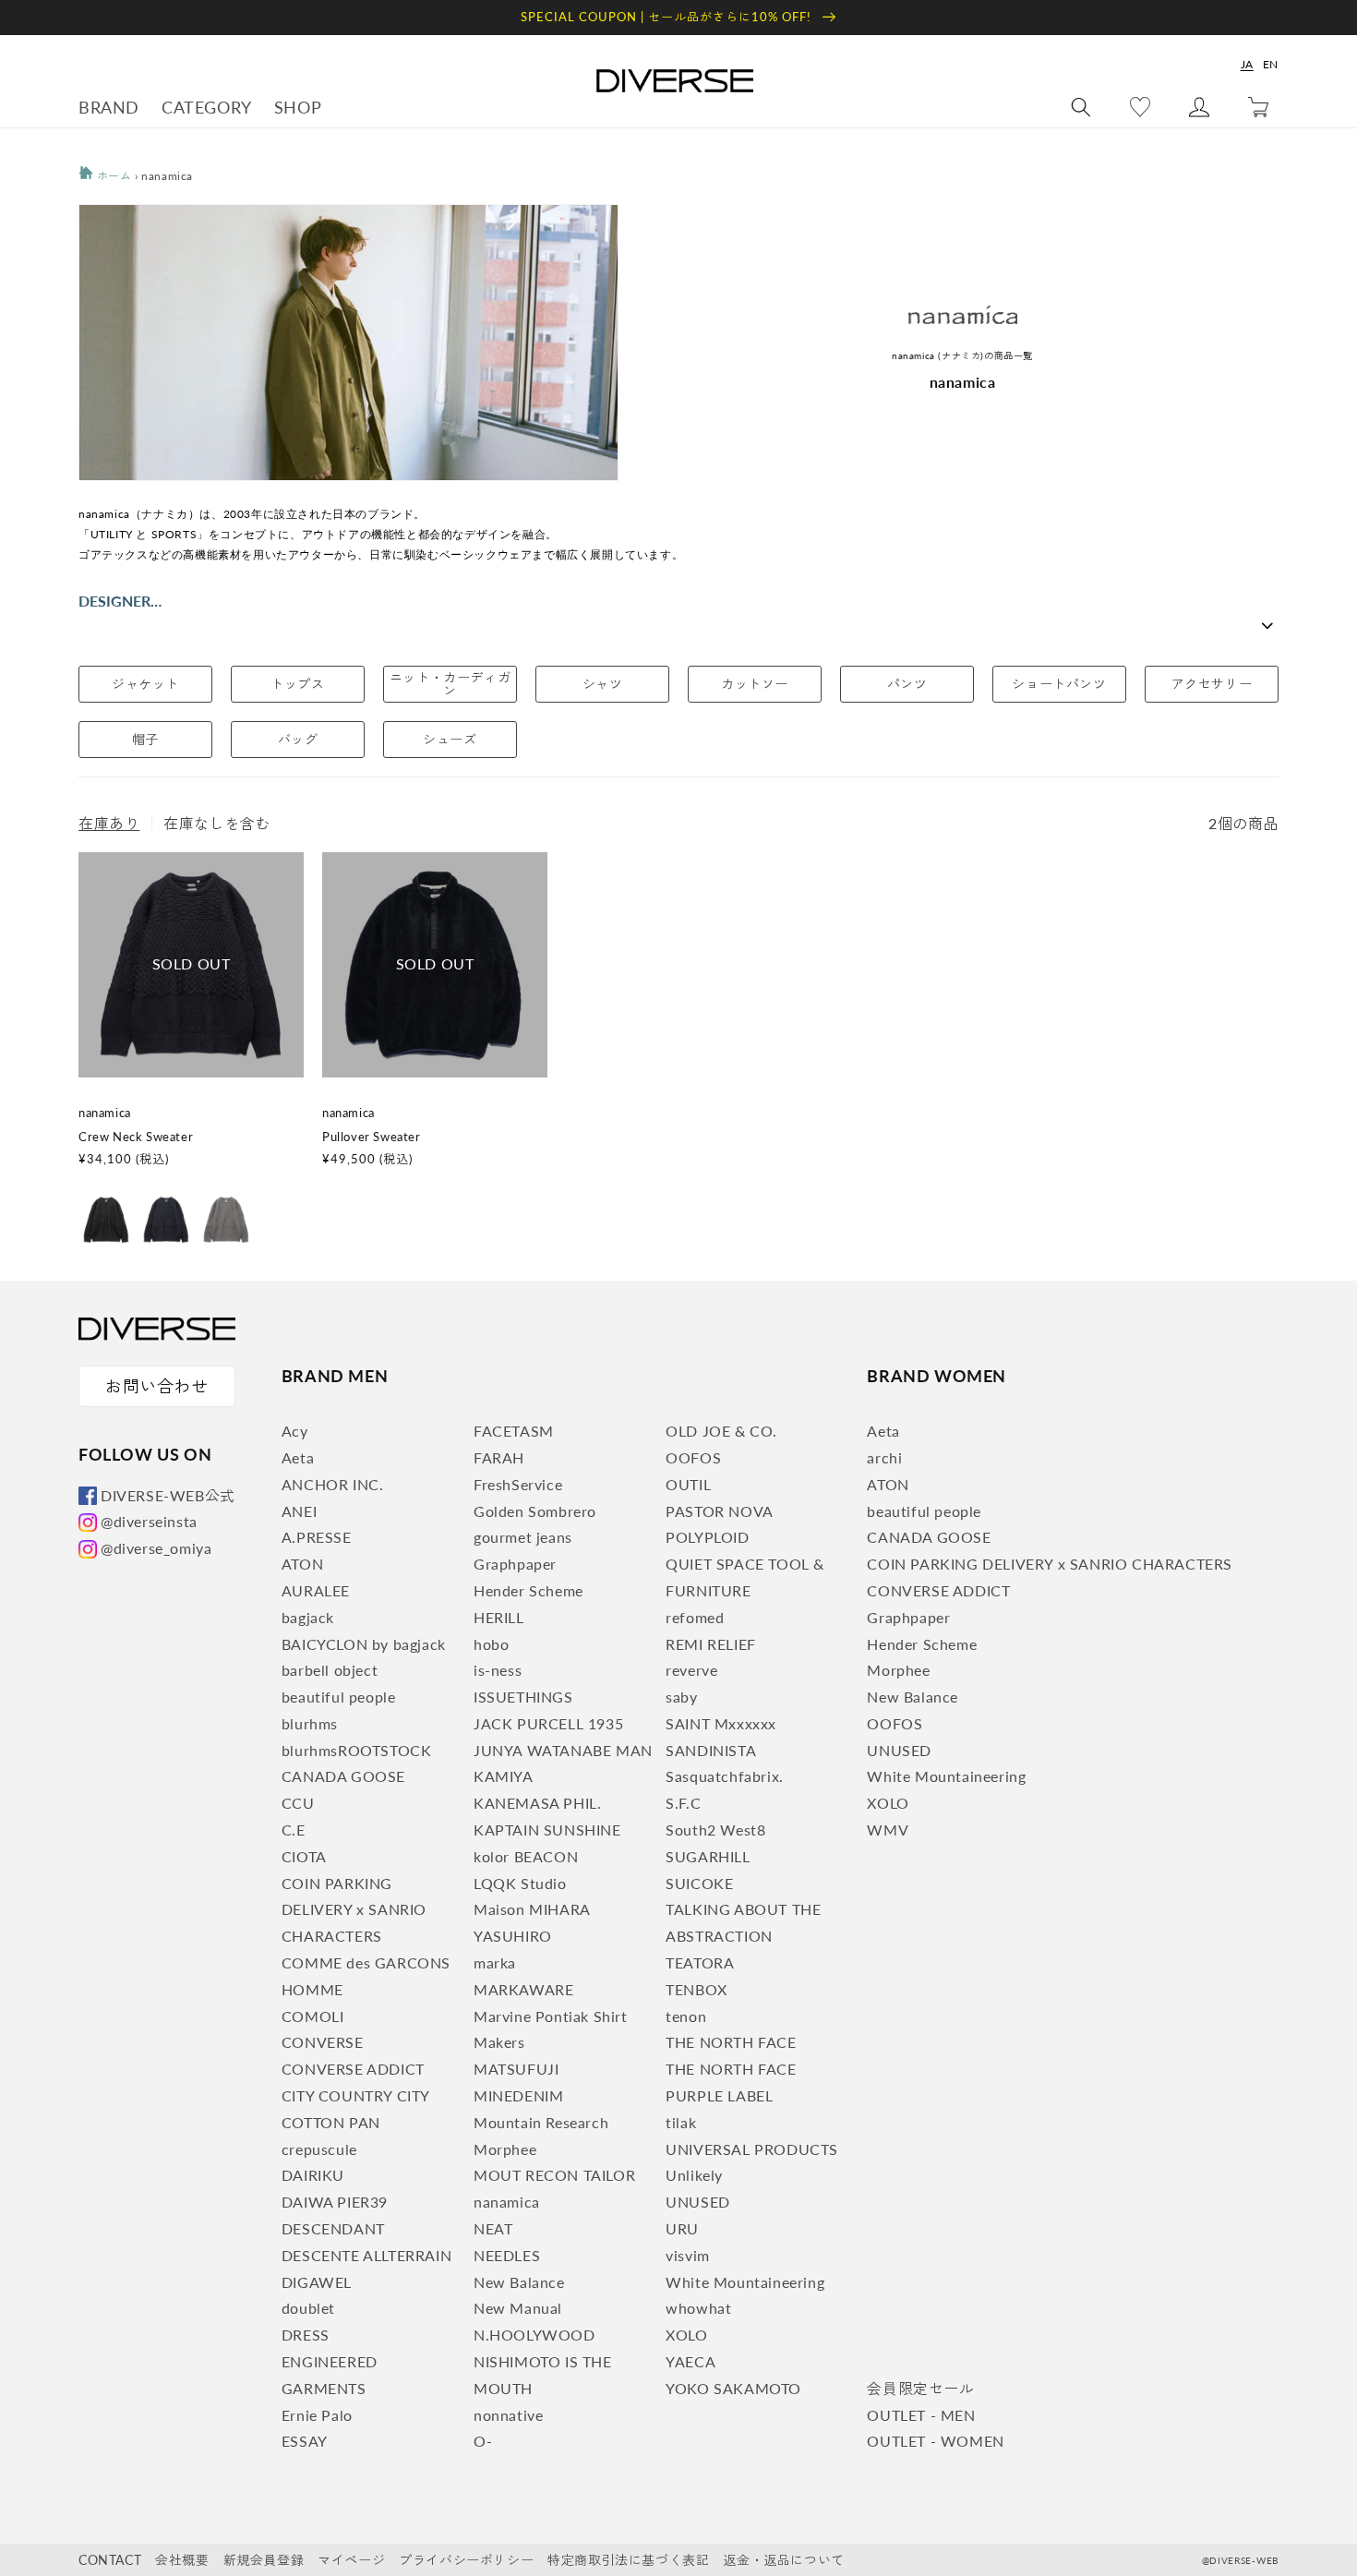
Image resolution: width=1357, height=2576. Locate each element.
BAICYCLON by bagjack (364, 1644)
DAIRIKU (313, 2175)
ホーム (112, 176)
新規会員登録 (264, 2560)
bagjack (308, 1617)
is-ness (498, 1670)
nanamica (507, 2202)
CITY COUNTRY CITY (356, 2095)
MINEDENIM (518, 2095)
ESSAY (305, 2441)
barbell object (330, 1670)
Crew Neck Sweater (136, 1137)
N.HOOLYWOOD (534, 2335)
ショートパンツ (1059, 684)
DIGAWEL (317, 2282)
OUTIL (688, 1484)
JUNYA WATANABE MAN (563, 1750)
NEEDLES (507, 2255)
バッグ (298, 739)
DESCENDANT (333, 2228)
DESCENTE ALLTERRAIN (366, 2255)
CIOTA (304, 1856)
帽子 (145, 739)
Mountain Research (541, 2122)
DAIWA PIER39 (335, 2202)
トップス (297, 684)
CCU (298, 1803)
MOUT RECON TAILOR (554, 2175)
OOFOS (693, 1457)
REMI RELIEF (711, 1644)
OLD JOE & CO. (721, 1431)
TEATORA (700, 1962)
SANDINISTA (711, 1750)
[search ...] (1081, 107)
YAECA (691, 2361)
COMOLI (313, 2016)
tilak (681, 2122)
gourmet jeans (523, 1537)
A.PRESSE (317, 1537)
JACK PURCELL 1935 (548, 1723)
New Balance (519, 2282)
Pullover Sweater (372, 1137)
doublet (308, 2308)
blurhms (310, 1723)
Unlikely (694, 2175)
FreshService (518, 1484)
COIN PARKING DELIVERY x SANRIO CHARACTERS (354, 1910)
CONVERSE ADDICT (353, 2069)
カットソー (755, 684)
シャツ (603, 684)
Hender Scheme (528, 1590)
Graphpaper (515, 1564)
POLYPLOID (707, 1537)
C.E (294, 1830)
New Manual (518, 2308)
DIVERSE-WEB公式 (168, 1495)
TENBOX (697, 1989)
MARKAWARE (523, 1989)
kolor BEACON (526, 1856)
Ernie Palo (317, 2415)
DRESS (306, 2335)
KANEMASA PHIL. (537, 1803)
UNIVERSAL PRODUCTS (752, 2149)
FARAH (499, 1457)
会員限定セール (920, 2388)
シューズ (450, 739)
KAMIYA (504, 1776)
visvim (688, 2255)
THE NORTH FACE (731, 2042)
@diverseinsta (149, 1521)
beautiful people (339, 1697)
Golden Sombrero (535, 1511)
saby (681, 1697)
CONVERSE (323, 2042)
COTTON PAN (331, 2122)
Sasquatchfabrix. (725, 1776)
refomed (695, 1617)
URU (682, 2228)
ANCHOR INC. (333, 1484)
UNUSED (698, 2202)
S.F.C (683, 1803)
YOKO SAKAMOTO (733, 2388)
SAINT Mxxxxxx (721, 1723)
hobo (491, 1644)
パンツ (907, 684)
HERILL (499, 1617)
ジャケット (145, 684)
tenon (686, 2016)
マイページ (351, 2560)
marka (495, 1962)
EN (1271, 64)
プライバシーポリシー (466, 2560)
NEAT (493, 2228)
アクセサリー (1212, 684)
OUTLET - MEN (921, 2415)
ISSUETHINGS (523, 1697)
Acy (295, 1431)
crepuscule (319, 2149)
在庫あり (109, 823)
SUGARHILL (708, 1856)
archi (884, 1457)
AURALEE (316, 1590)
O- (483, 2441)
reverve (691, 1670)
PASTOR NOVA (720, 1511)
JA (1247, 64)
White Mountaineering (745, 2282)
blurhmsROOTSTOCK (357, 1750)
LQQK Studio (520, 1883)
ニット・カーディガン (450, 684)
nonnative (508, 2415)
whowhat (698, 2308)
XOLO (686, 2335)
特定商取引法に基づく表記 (628, 2560)
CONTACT (110, 2560)
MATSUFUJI (516, 2069)
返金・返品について (783, 2560)
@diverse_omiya (156, 1548)
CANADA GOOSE (343, 1776)
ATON (302, 1564)
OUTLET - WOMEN (935, 2441)
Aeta (298, 1457)
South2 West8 (715, 1830)
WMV (888, 1830)
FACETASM (514, 1431)
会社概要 (182, 2560)
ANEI (299, 1511)
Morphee (505, 2149)
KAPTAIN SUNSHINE (547, 1830)
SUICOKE (699, 1883)
